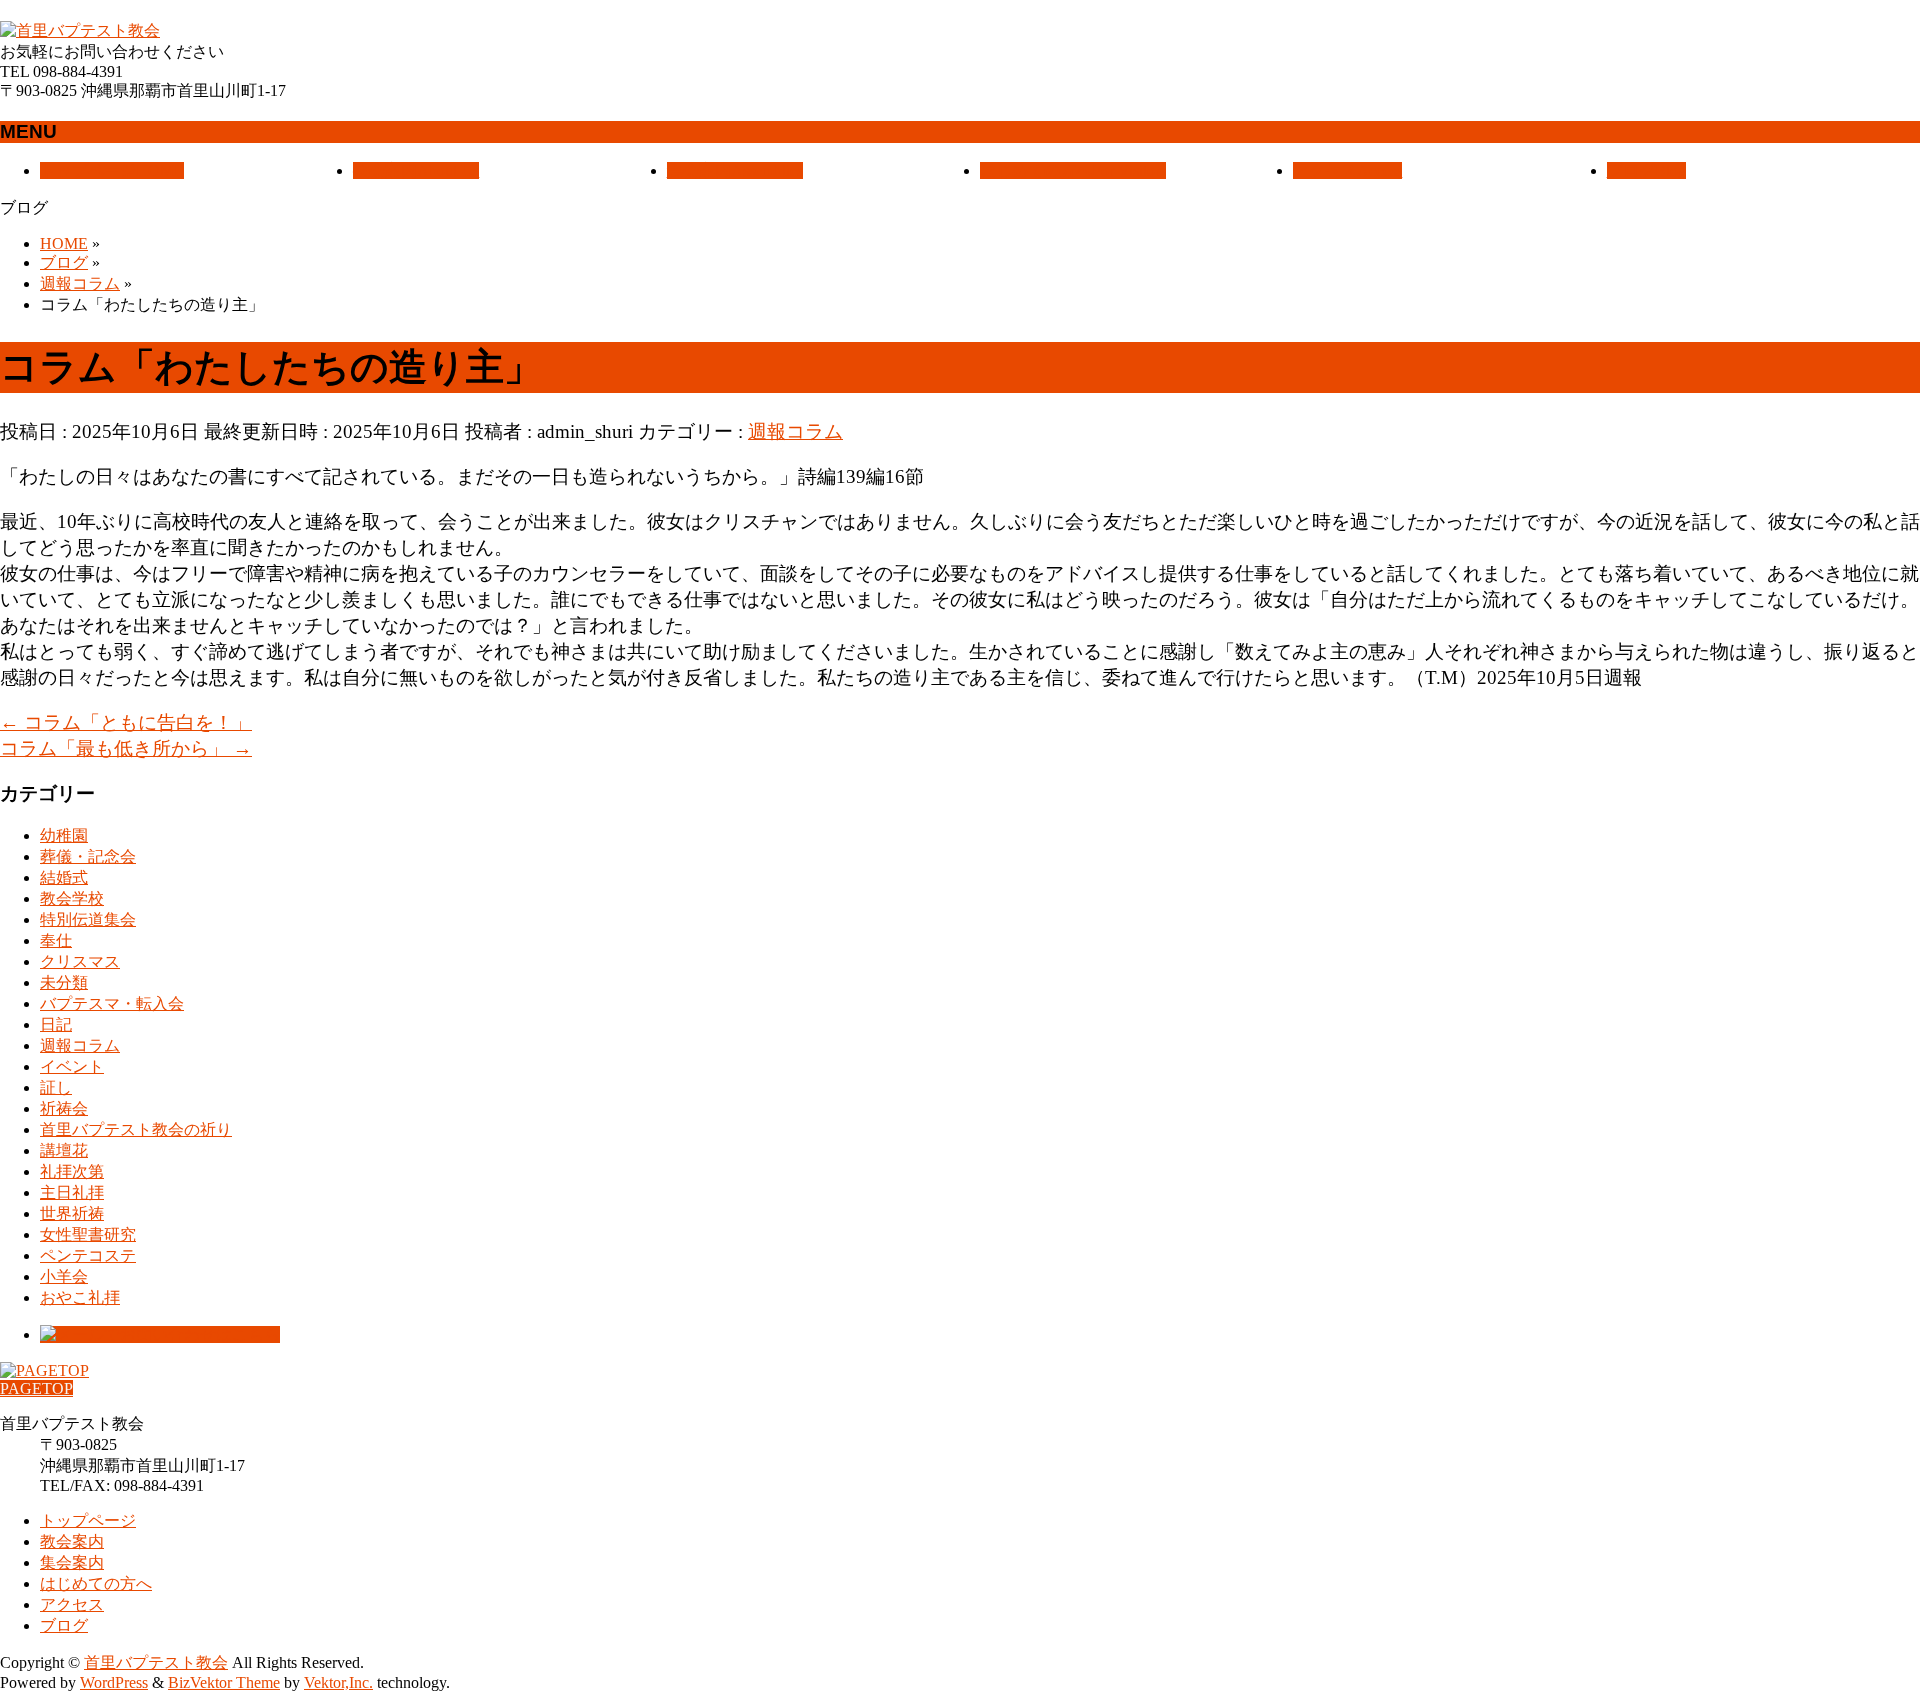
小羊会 (64, 1276)
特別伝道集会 (88, 919)
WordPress (114, 1682)
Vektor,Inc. (338, 1682)
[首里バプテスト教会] (80, 30)
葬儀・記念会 (88, 856)
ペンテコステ (88, 1255)
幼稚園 (64, 835)
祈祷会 (64, 1108)
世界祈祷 (72, 1213)
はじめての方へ (96, 1583)
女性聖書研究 (88, 1234)
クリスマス (80, 961)
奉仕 (56, 940)
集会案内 (72, 1562)
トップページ (88, 1520)
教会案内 (72, 1541)
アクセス (72, 1604)
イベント (72, 1066)
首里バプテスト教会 (156, 1662)
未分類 (64, 982)
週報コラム (795, 431)
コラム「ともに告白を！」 (126, 722)
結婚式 (64, 877)
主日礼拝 (72, 1192)
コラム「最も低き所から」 (126, 748)
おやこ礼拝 (80, 1297)
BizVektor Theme (224, 1682)
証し (56, 1087)
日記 (56, 1024)
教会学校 (72, 898)
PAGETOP (36, 1388)
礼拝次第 (72, 1171)
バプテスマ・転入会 (112, 1003)
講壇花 (64, 1150)
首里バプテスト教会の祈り (136, 1129)
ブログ (64, 1625)
